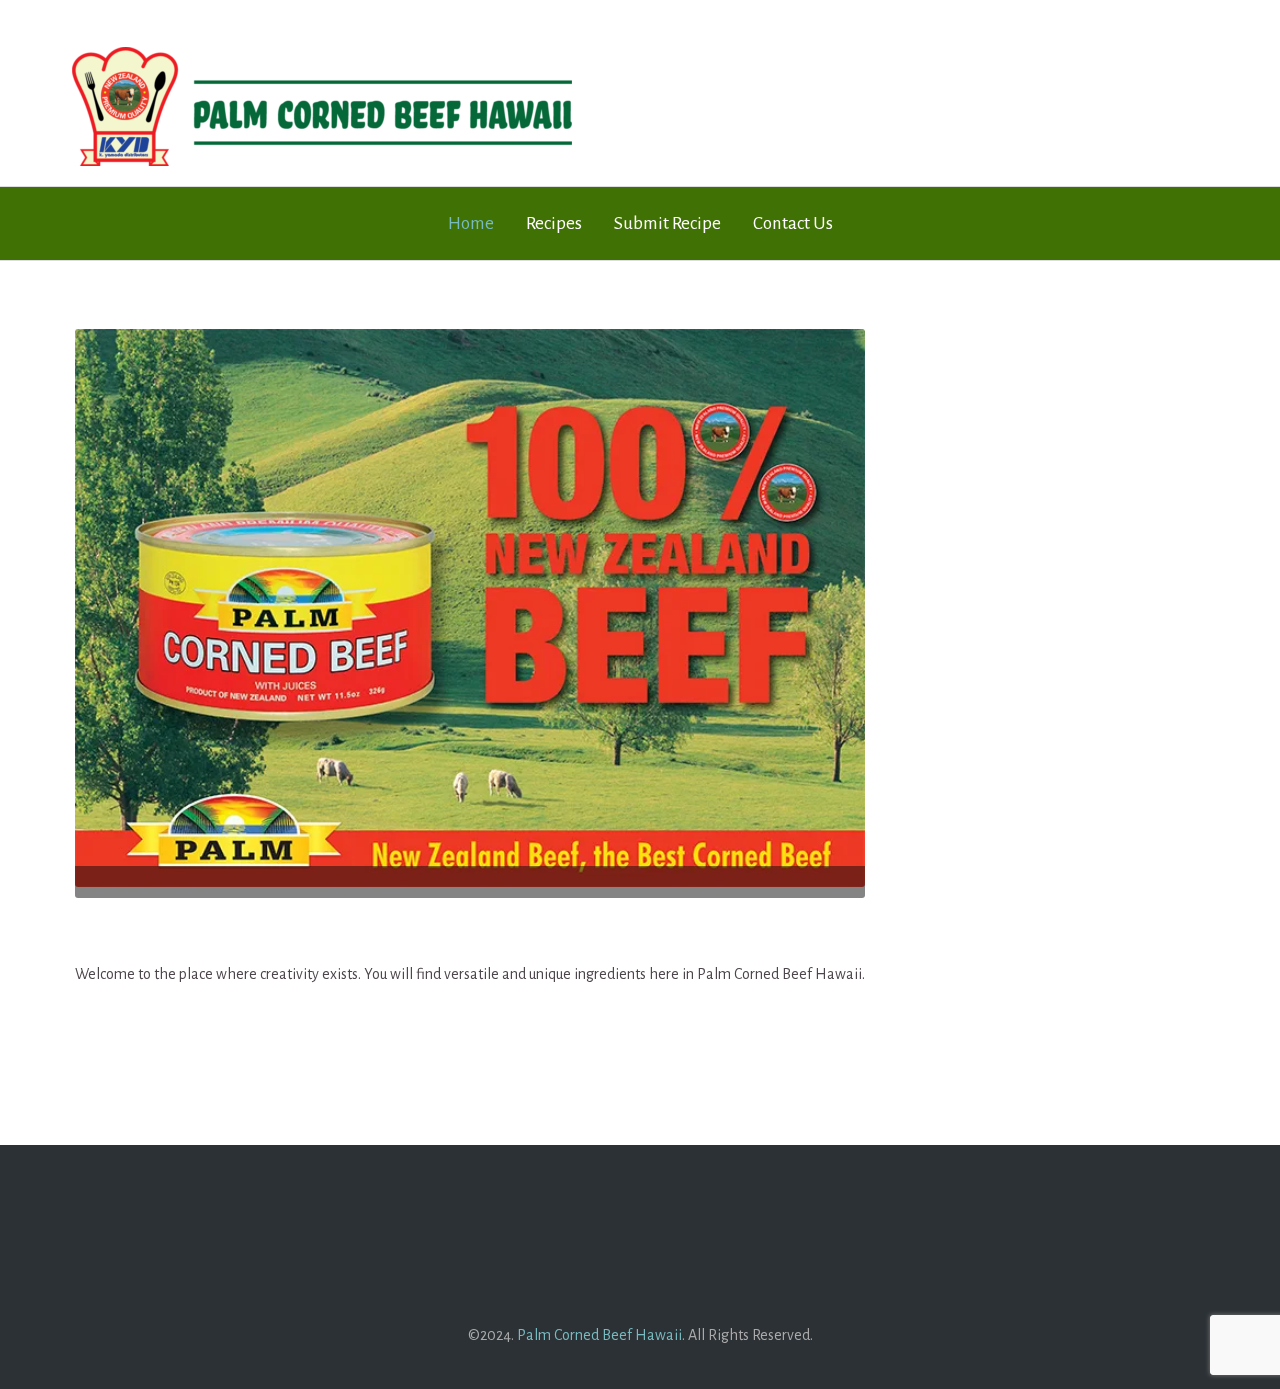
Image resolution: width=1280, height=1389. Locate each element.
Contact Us (793, 223)
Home (471, 223)
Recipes (554, 223)
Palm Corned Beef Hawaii (599, 1335)
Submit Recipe (667, 223)
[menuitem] (471, 224)
